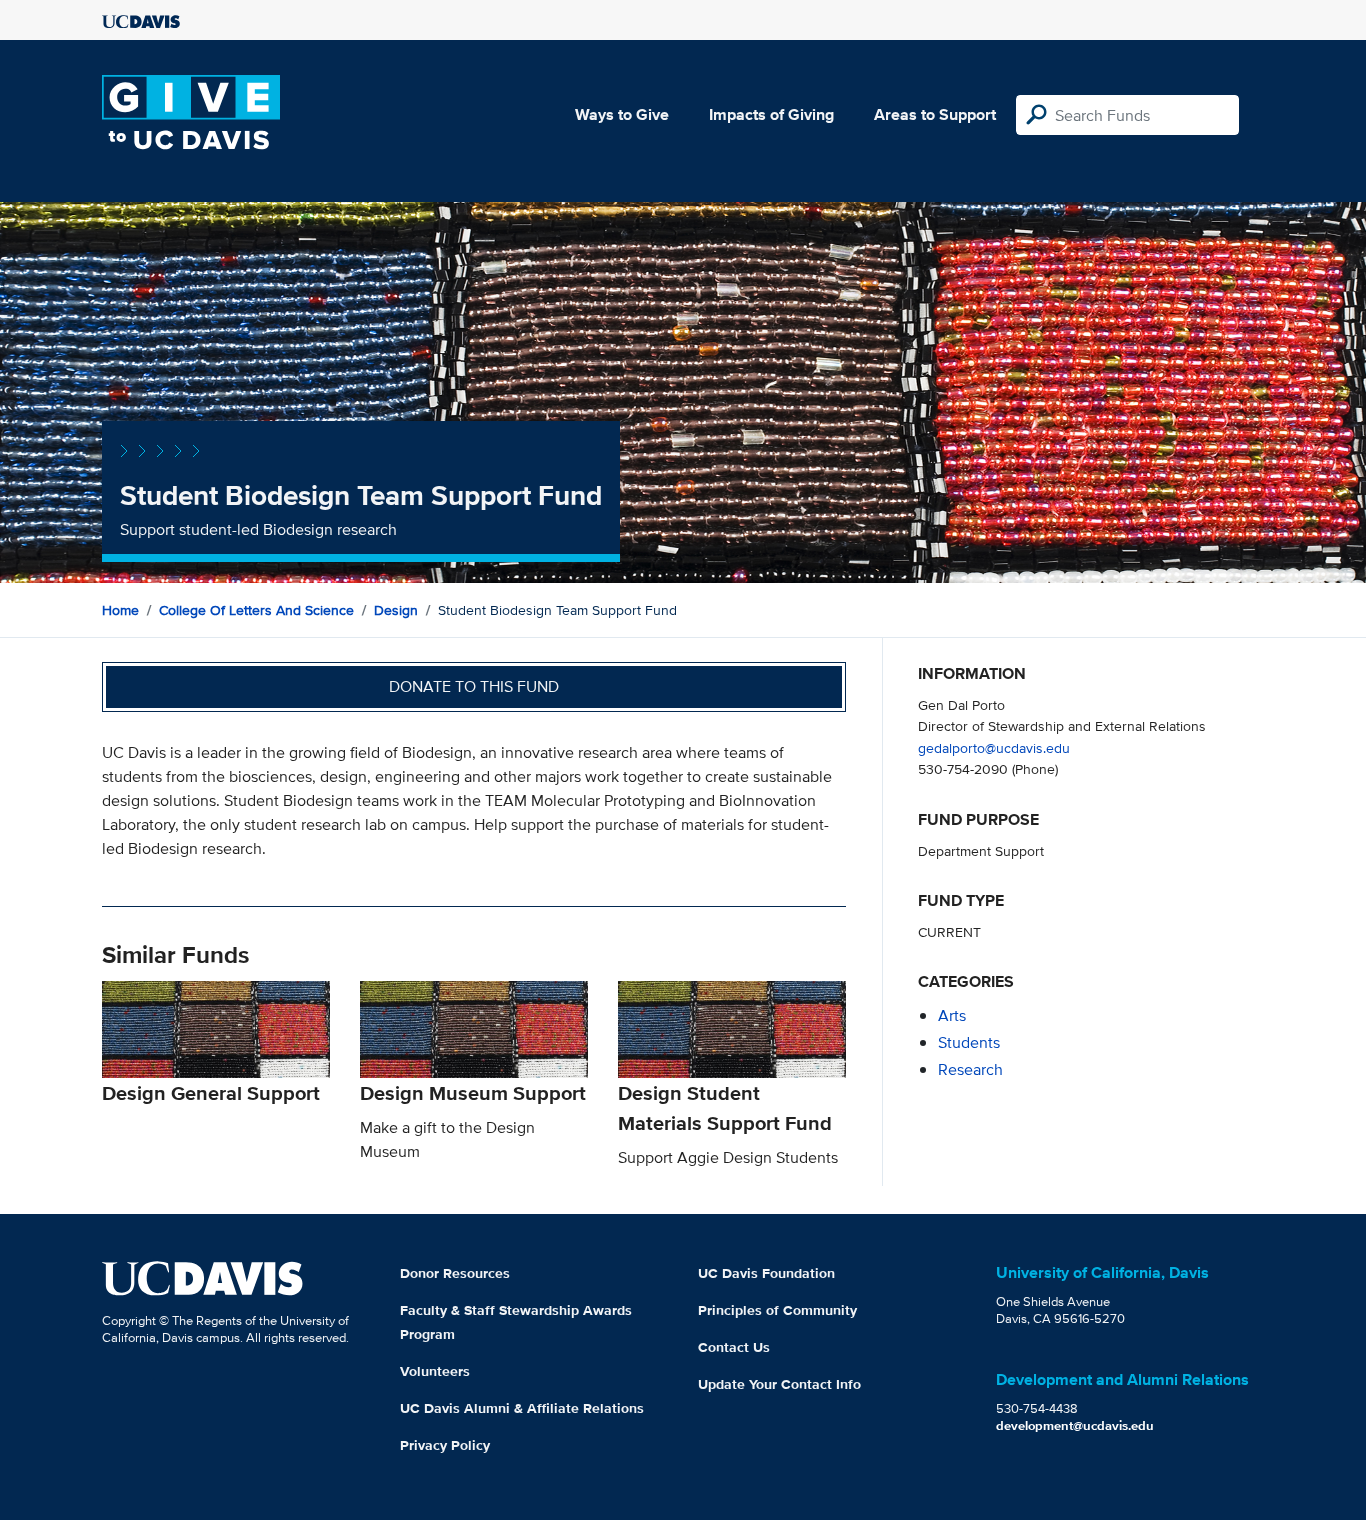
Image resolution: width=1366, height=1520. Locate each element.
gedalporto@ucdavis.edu (994, 747)
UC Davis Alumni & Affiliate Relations (522, 1408)
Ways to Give (622, 114)
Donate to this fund (474, 686)
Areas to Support (935, 114)
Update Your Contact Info (779, 1384)
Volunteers (435, 1371)
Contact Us (734, 1347)
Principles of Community (777, 1310)
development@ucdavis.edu (1075, 1425)
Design (396, 610)
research (970, 1069)
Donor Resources (455, 1273)
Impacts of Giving (771, 114)
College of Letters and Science (256, 610)
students (969, 1042)
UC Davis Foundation (766, 1273)
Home (120, 610)
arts (952, 1015)
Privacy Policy (445, 1445)
